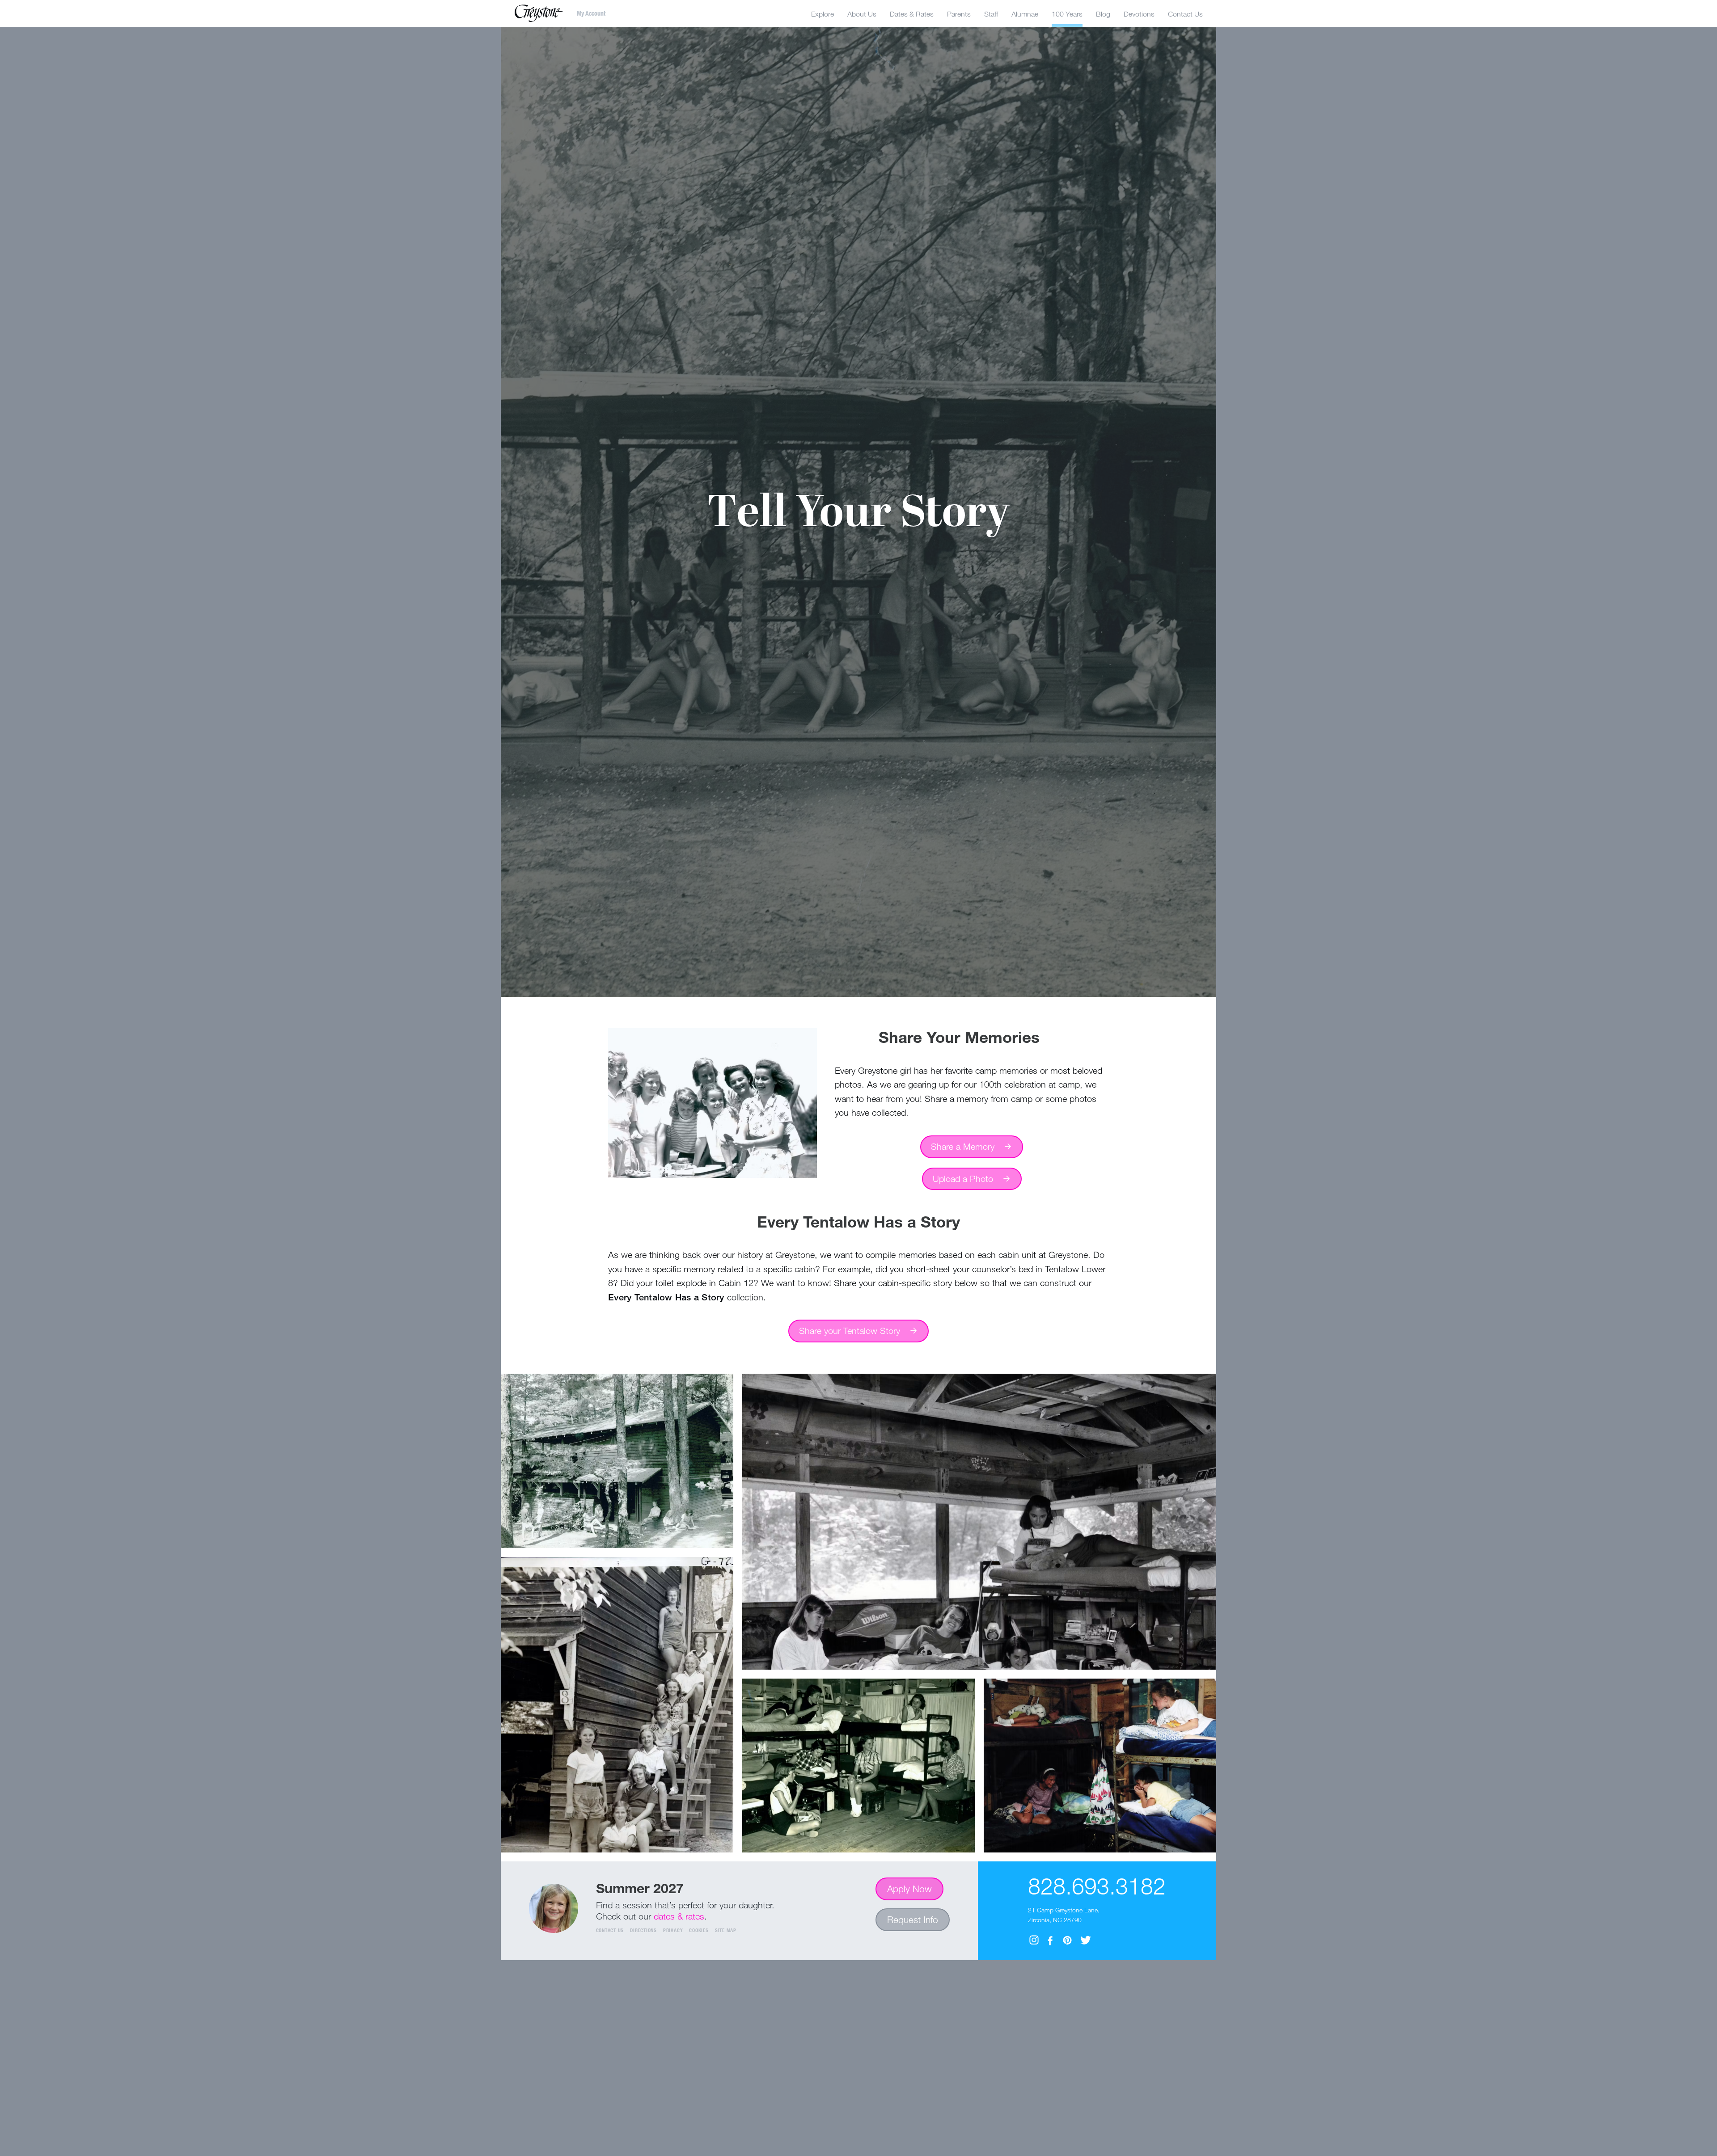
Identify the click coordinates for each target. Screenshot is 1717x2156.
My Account (591, 13)
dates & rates (679, 1916)
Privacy (673, 1930)
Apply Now (909, 1889)
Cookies (699, 1930)
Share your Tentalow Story (850, 1331)
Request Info (913, 1920)
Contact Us (610, 1930)
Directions (643, 1930)
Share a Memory (963, 1146)
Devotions (1139, 14)
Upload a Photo (963, 1179)
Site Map (726, 1930)
